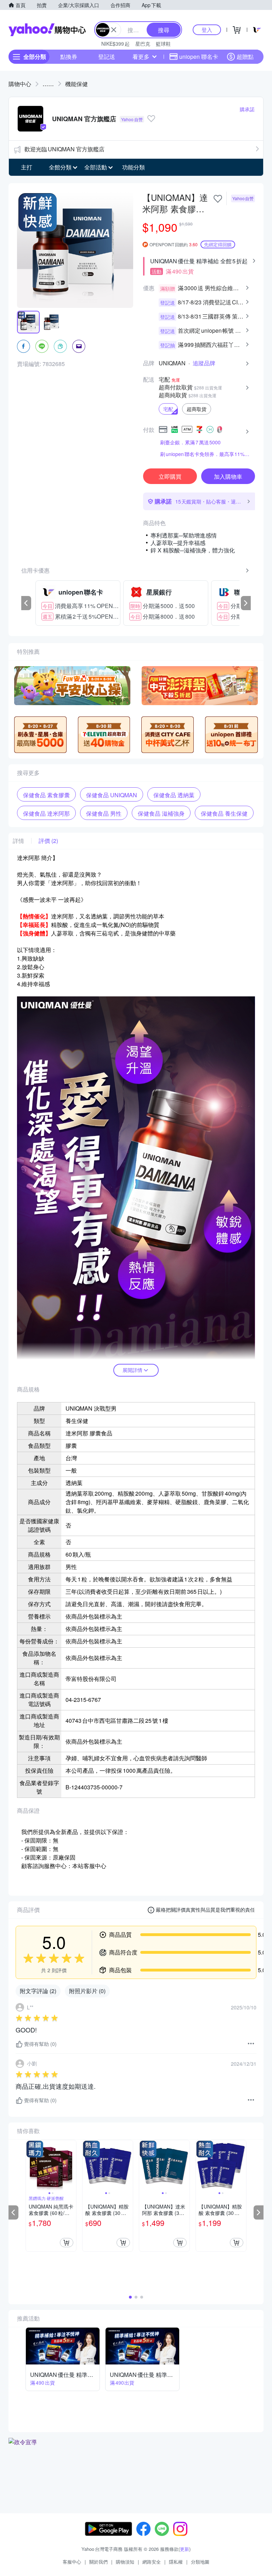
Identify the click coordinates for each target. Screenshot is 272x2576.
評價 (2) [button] (48, 841)
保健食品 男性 (104, 813)
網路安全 (152, 2562)
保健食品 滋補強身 (161, 813)
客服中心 (72, 2562)
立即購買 (170, 476)
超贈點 (245, 57)
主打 (27, 167)
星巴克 (143, 44)
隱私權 (176, 2562)
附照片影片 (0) (87, 1991)
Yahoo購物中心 (47, 30)
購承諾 (247, 109)
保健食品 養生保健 (224, 813)
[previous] (26, 603)
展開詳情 (132, 1370)
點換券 (69, 57)
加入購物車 (228, 476)
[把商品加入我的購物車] (67, 2243)
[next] (246, 603)
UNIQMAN (172, 363)
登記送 (107, 57)
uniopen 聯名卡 (199, 57)
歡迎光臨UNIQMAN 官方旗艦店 (64, 149)
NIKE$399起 (115, 44)
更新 (185, 2549)
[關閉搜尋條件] (114, 30)
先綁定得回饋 (218, 244)
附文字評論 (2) (38, 1991)
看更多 (141, 57)
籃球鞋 (163, 44)
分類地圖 (200, 2562)
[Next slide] (72, 2165)
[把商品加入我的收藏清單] (218, 199)
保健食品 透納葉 (174, 795)
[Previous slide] (30, 2165)
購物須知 (125, 2562)
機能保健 (76, 84)
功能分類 (134, 167)
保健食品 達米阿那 (46, 813)
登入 (207, 30)
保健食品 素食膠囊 (46, 795)
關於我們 (98, 2562)
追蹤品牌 (204, 363)
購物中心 (20, 84)
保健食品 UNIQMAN (112, 795)
